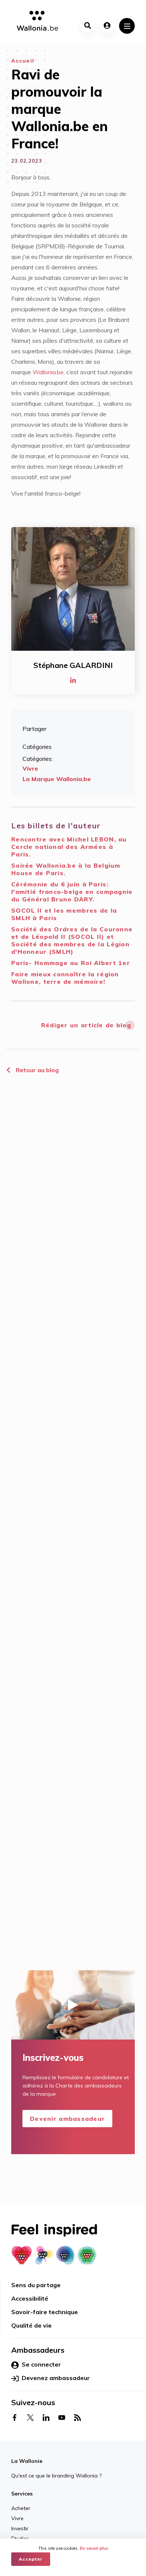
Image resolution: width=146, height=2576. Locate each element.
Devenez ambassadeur (56, 2378)
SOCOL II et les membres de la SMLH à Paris (64, 914)
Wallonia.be (48, 372)
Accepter (31, 2559)
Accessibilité (30, 2298)
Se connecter (41, 2364)
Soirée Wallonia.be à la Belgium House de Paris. (66, 869)
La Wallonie (27, 2461)
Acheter (21, 2508)
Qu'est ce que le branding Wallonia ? (56, 2476)
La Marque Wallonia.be (57, 779)
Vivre (30, 768)
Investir (20, 2528)
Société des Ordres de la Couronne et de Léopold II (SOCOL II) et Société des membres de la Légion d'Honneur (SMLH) (72, 940)
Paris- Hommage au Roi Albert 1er (71, 963)
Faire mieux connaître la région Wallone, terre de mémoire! (65, 978)
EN (81, 2533)
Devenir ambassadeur (67, 2119)
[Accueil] (35, 22)
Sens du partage (36, 2285)
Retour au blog (36, 1070)
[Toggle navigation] (127, 26)
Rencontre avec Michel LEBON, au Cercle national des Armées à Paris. (69, 847)
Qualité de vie (31, 2325)
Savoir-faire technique (45, 2312)
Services (22, 2494)
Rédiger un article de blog (86, 1025)
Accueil (23, 61)
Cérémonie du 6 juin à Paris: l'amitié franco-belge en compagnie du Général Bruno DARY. (72, 892)
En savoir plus (94, 2548)
